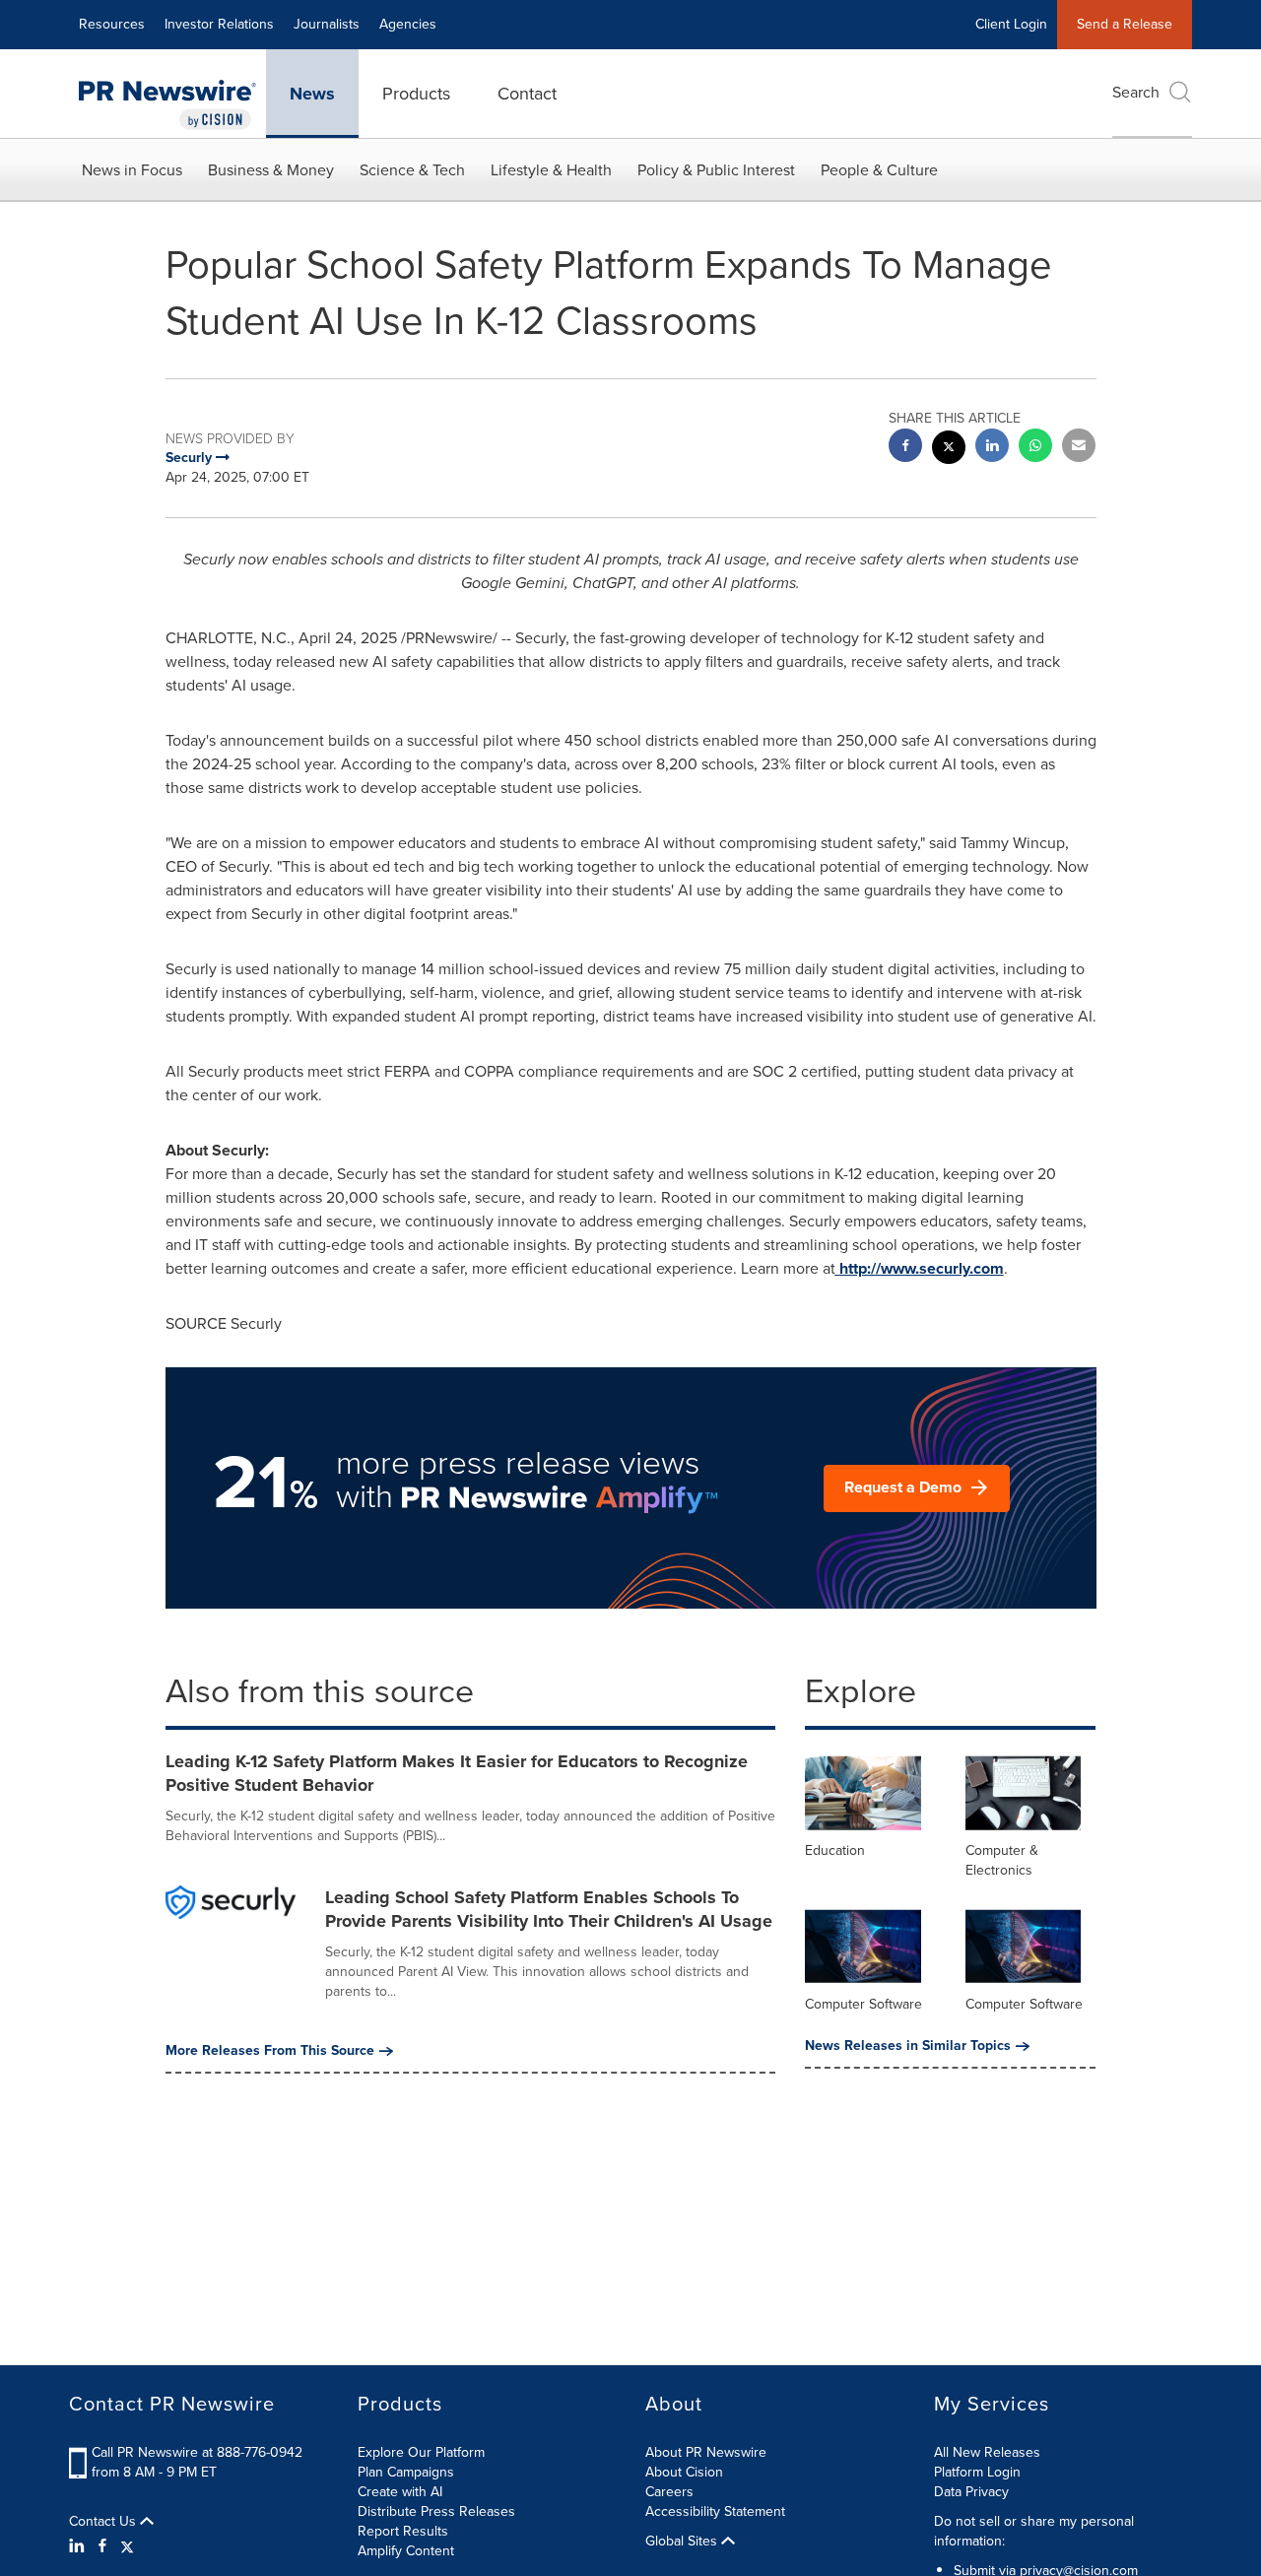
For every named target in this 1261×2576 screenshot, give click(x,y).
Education (835, 1850)
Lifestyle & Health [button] (551, 170)
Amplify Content (406, 2551)
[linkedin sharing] (992, 448)
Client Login (1011, 24)
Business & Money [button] (271, 170)
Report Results (403, 2531)
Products (416, 94)
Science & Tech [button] (412, 170)
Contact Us (104, 2522)
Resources (112, 24)
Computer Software (863, 2004)
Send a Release (1125, 24)
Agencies (408, 24)
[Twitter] (127, 2546)
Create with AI (400, 2492)
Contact (527, 94)
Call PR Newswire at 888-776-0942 (197, 2452)
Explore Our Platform (421, 2452)
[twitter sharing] (949, 450)
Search (1136, 92)
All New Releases (987, 2452)
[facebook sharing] (905, 448)
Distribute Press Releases (436, 2511)
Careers (669, 2492)
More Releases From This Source (270, 2051)
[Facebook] (102, 2546)
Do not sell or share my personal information (1034, 2531)
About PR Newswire (706, 2452)
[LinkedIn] (79, 2546)
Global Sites (683, 2542)
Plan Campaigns (406, 2472)
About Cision (684, 2472)
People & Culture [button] (879, 170)
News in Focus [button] (132, 170)
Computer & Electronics (1002, 1860)
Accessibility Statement (715, 2511)
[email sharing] (1079, 448)
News (312, 94)
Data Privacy (971, 2492)
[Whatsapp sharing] (1035, 448)
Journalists (327, 24)
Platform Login (977, 2472)
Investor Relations (219, 24)
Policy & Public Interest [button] (716, 170)
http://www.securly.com (922, 1268)
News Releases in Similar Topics (908, 2046)
